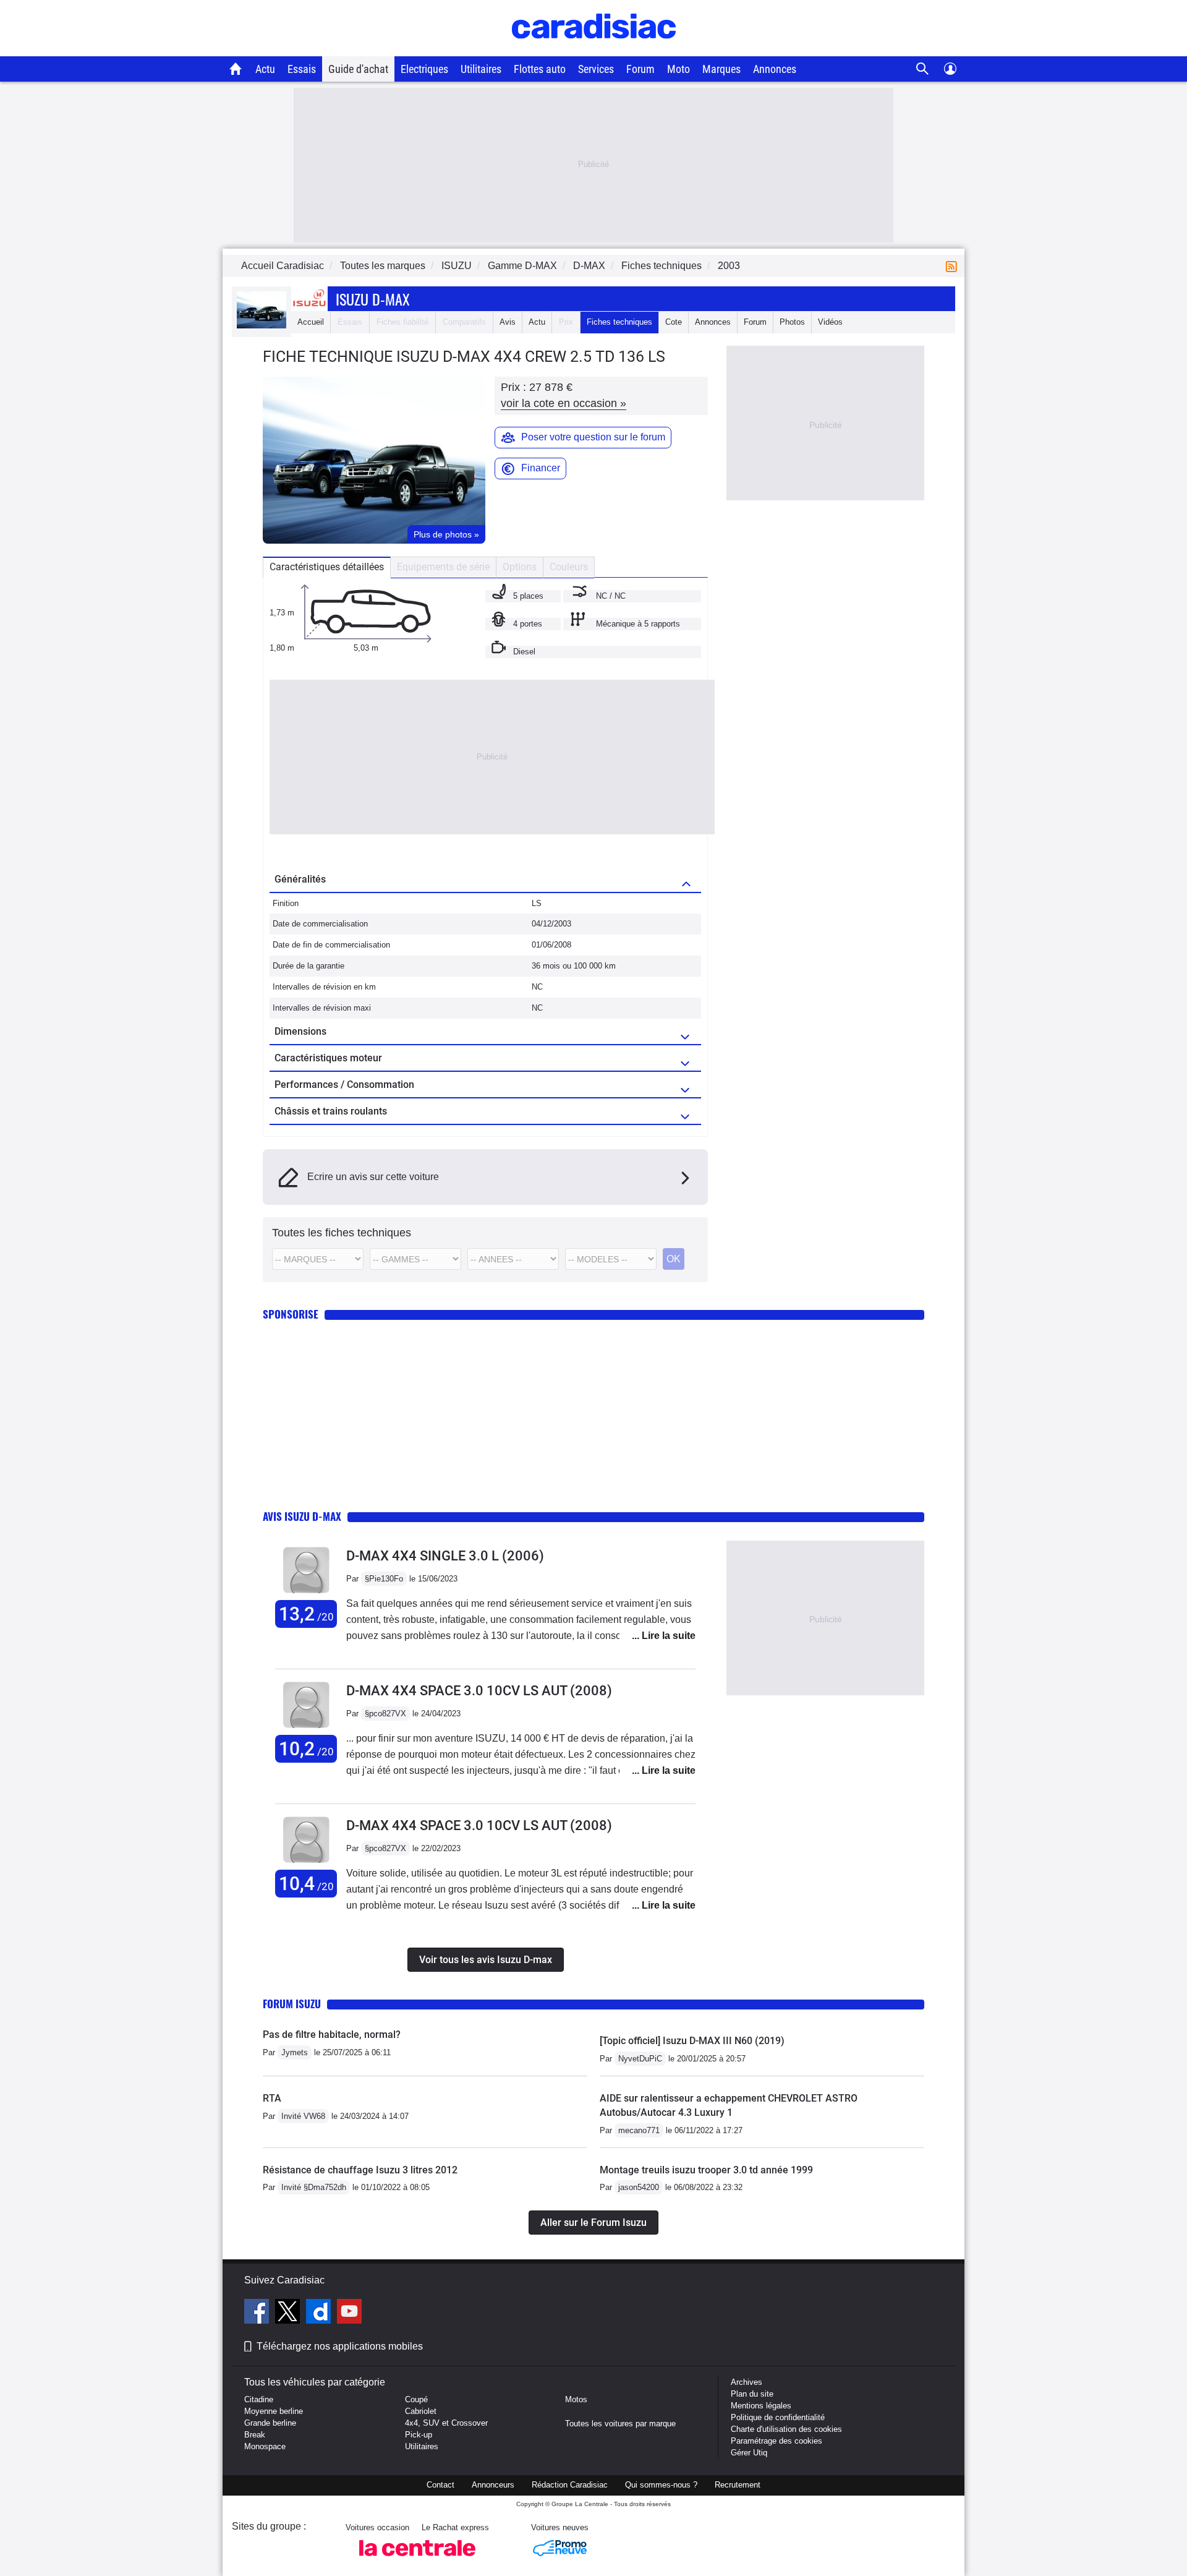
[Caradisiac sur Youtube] (349, 2313)
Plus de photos (446, 534)
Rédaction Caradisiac (570, 2485)
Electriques (424, 69)
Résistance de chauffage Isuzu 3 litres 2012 (360, 2170)
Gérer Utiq (749, 2453)
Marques (721, 69)
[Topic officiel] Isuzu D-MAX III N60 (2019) (692, 2041)
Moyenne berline (274, 2411)
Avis (508, 322)
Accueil (311, 322)
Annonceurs (493, 2485)
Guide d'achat (358, 69)
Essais (302, 69)
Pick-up (419, 2435)
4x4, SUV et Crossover (446, 2423)
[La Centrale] (417, 2560)
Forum (640, 69)
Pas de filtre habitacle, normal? (332, 2035)
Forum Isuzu (292, 2004)
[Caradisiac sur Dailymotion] (320, 2313)
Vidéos (830, 322)
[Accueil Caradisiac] (236, 69)
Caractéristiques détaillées (327, 567)
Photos (792, 322)
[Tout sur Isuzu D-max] (262, 326)
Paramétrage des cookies (776, 2441)
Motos (576, 2399)
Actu (265, 69)
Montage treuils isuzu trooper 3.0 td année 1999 (706, 2170)
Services (596, 69)
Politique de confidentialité (778, 2417)
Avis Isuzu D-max (302, 1516)
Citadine (259, 2399)
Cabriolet (421, 2411)
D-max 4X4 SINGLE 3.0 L (445, 1556)
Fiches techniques (619, 322)
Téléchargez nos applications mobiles (340, 2346)
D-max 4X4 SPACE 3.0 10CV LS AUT (479, 1691)
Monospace (265, 2446)
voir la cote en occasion (564, 403)
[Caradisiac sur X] (289, 2313)
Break (255, 2435)
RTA (272, 2098)
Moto (679, 69)
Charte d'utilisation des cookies (786, 2429)
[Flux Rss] (954, 266)
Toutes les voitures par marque (620, 2424)
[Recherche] (923, 69)
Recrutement (738, 2485)
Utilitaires (481, 69)
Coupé (416, 2399)
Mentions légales (761, 2406)
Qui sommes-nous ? (661, 2485)
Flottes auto (540, 69)
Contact (440, 2485)
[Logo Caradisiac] (594, 50)
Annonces (775, 69)
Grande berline (270, 2423)
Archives (747, 2382)
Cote (674, 322)
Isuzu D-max (373, 299)
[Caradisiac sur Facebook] (258, 2313)
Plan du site (752, 2394)
